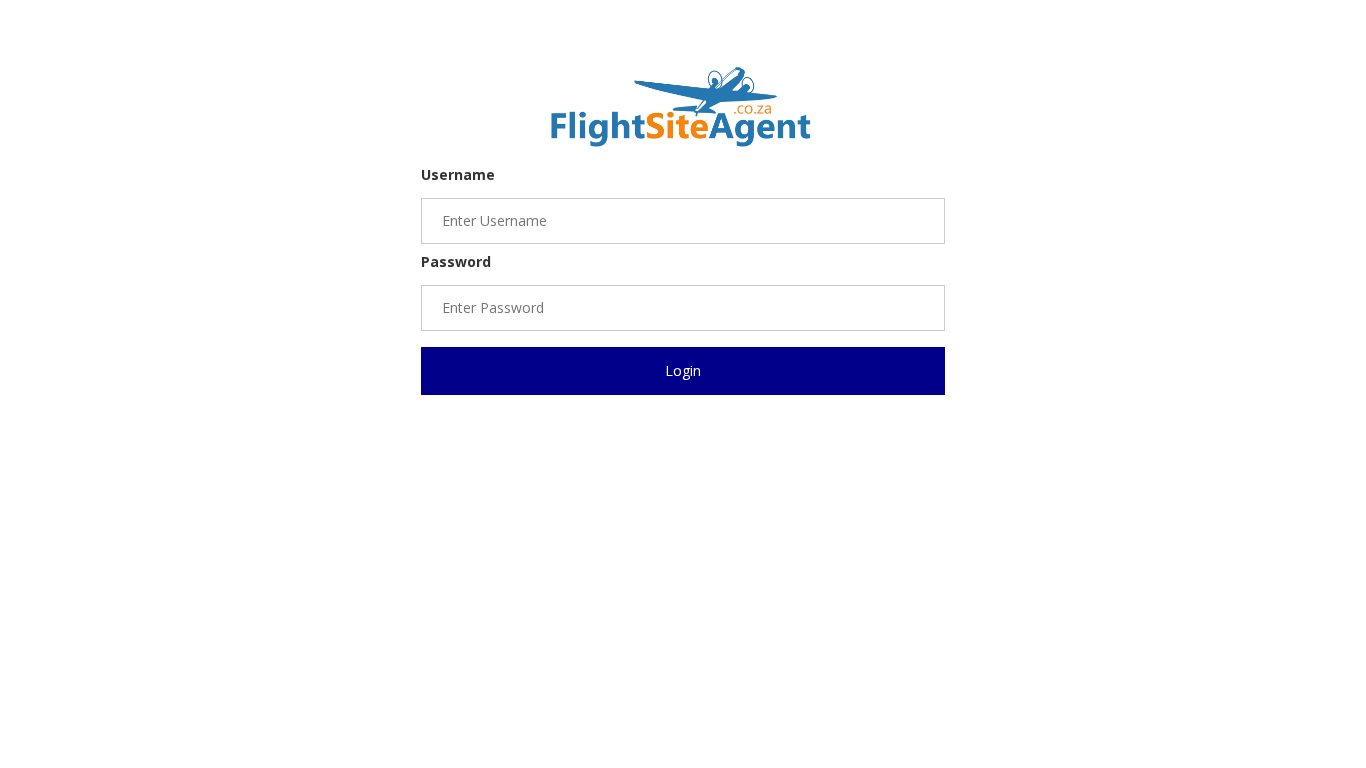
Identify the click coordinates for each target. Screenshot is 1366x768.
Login (683, 370)
